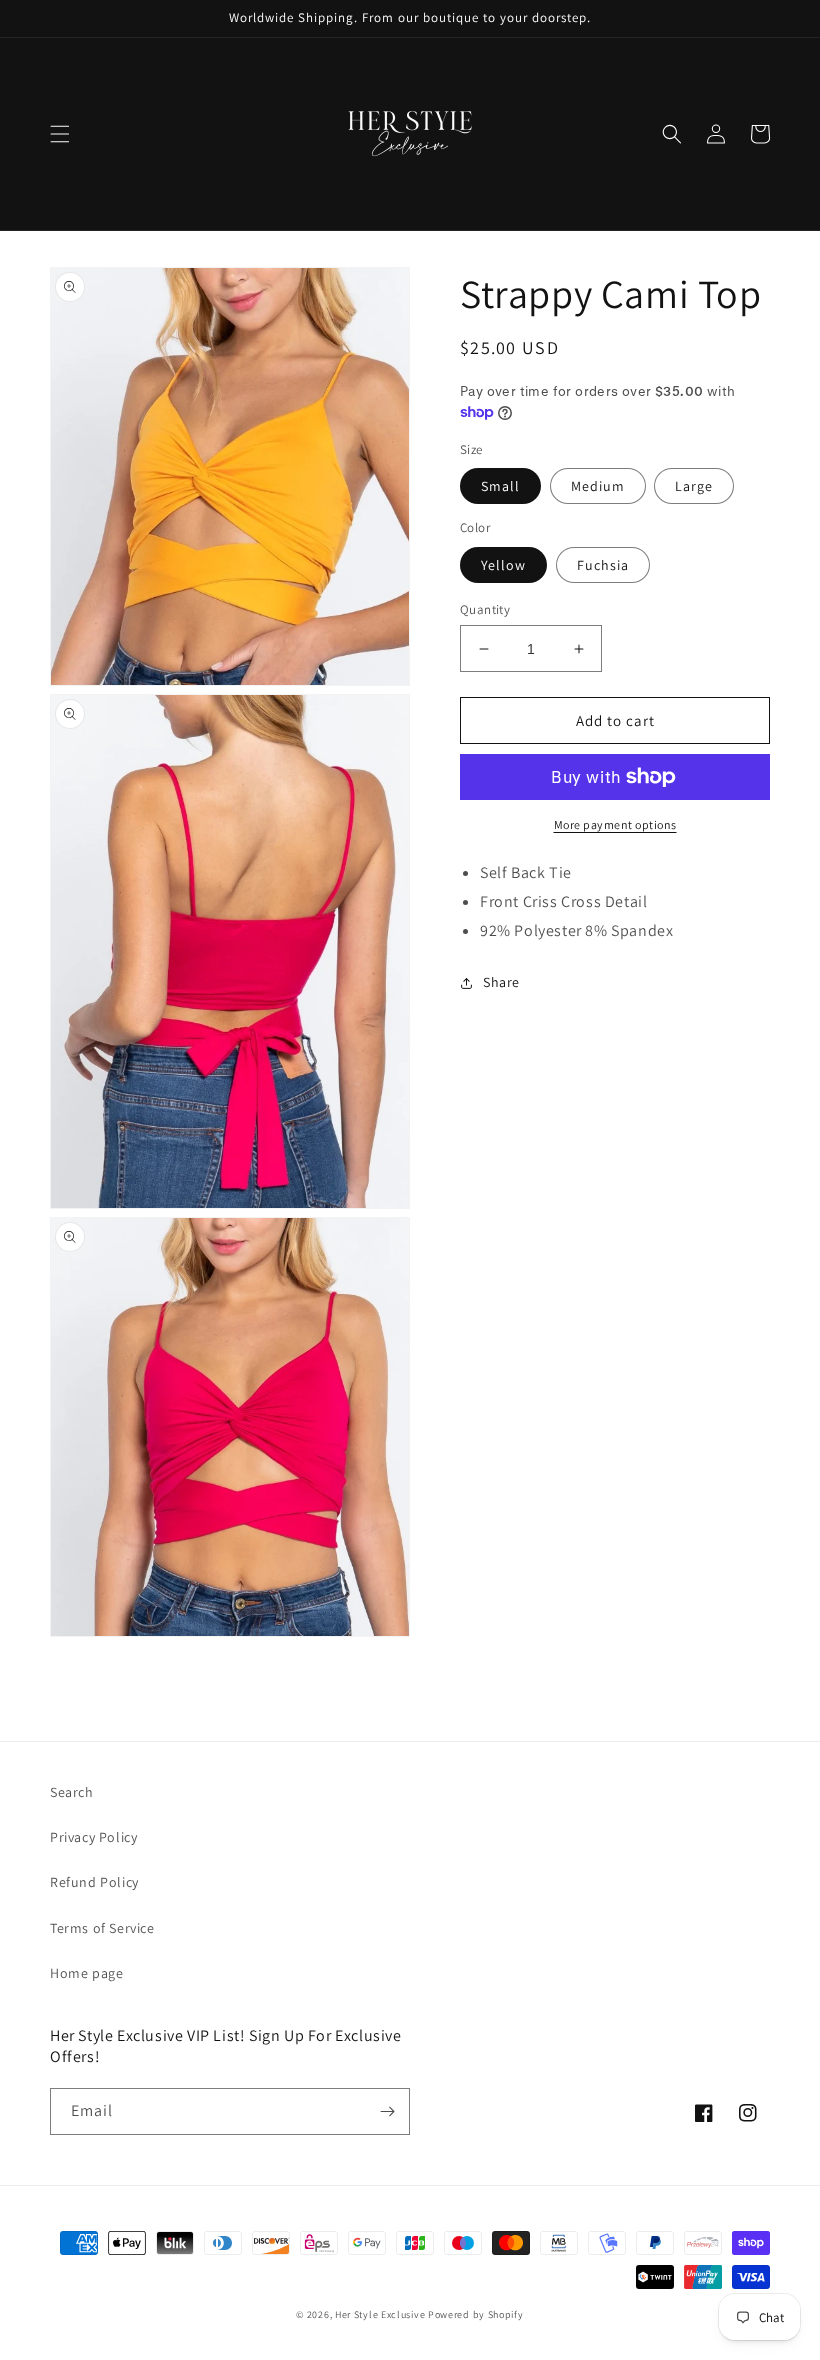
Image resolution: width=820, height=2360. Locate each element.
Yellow (503, 565)
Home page (86, 1973)
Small (500, 486)
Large (694, 486)
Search (72, 1792)
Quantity (485, 609)
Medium (598, 486)
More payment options (615, 824)
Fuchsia (603, 565)
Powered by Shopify (476, 2314)
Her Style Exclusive (380, 2314)
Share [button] (501, 982)
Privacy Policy (93, 1837)
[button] (60, 134)
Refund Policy (94, 1882)
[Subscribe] (387, 2111)
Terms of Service (102, 1928)
